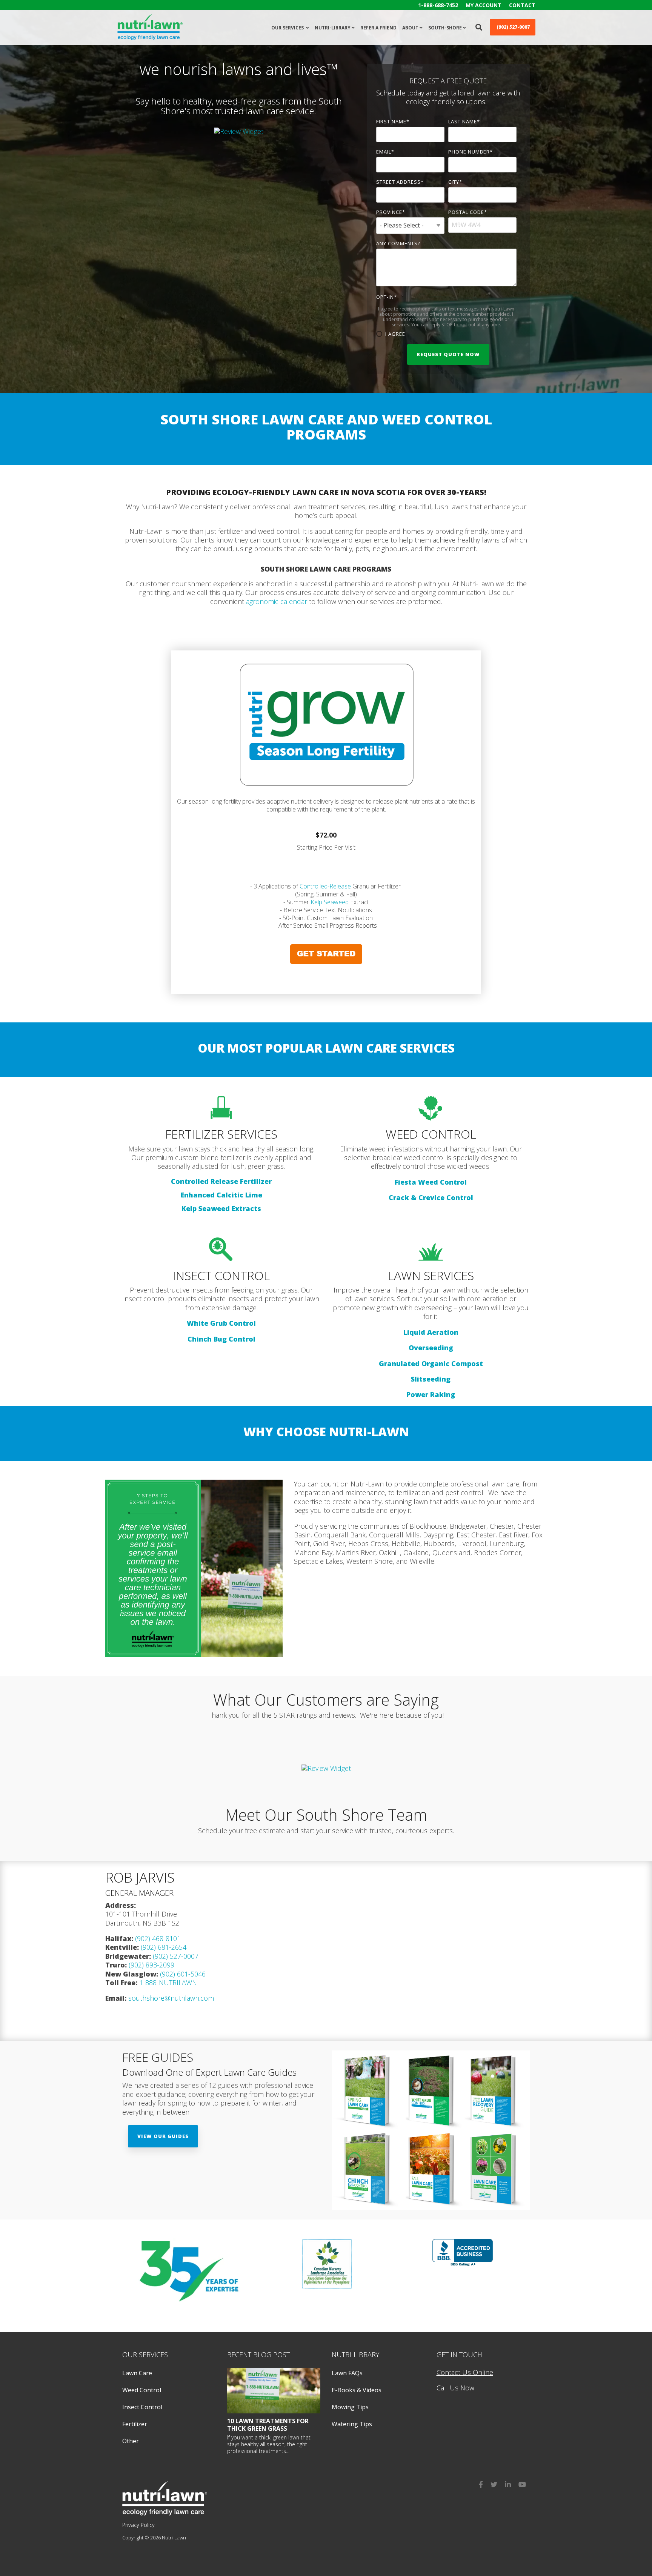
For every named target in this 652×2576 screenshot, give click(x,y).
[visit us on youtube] (522, 2483)
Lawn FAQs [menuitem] (347, 2373)
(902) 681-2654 (164, 1947)
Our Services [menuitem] (288, 28)
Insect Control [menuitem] (142, 2407)
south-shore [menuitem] (445, 28)
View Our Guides (163, 2136)
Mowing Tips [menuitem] (350, 2407)
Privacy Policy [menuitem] (138, 2525)
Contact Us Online (465, 2372)
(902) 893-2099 (151, 1965)
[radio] (447, 334)
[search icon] (479, 27)
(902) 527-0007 (175, 1956)
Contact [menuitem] (522, 5)
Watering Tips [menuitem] (352, 2424)
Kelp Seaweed (330, 902)
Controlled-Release (325, 886)
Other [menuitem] (131, 2441)
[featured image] (274, 2391)
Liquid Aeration (431, 1332)
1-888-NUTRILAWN (168, 1983)
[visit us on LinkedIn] (508, 2483)
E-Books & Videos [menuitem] (357, 2390)
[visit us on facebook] (481, 2483)
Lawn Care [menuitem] (137, 2373)
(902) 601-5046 (183, 1974)
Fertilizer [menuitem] (135, 2424)
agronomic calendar (277, 601)
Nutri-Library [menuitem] (333, 28)
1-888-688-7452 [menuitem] (438, 5)
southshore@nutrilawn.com (171, 1998)
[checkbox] (447, 334)
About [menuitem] (410, 28)
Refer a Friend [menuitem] (378, 28)
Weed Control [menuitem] (142, 2390)
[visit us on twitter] (494, 2483)
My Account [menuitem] (484, 5)
